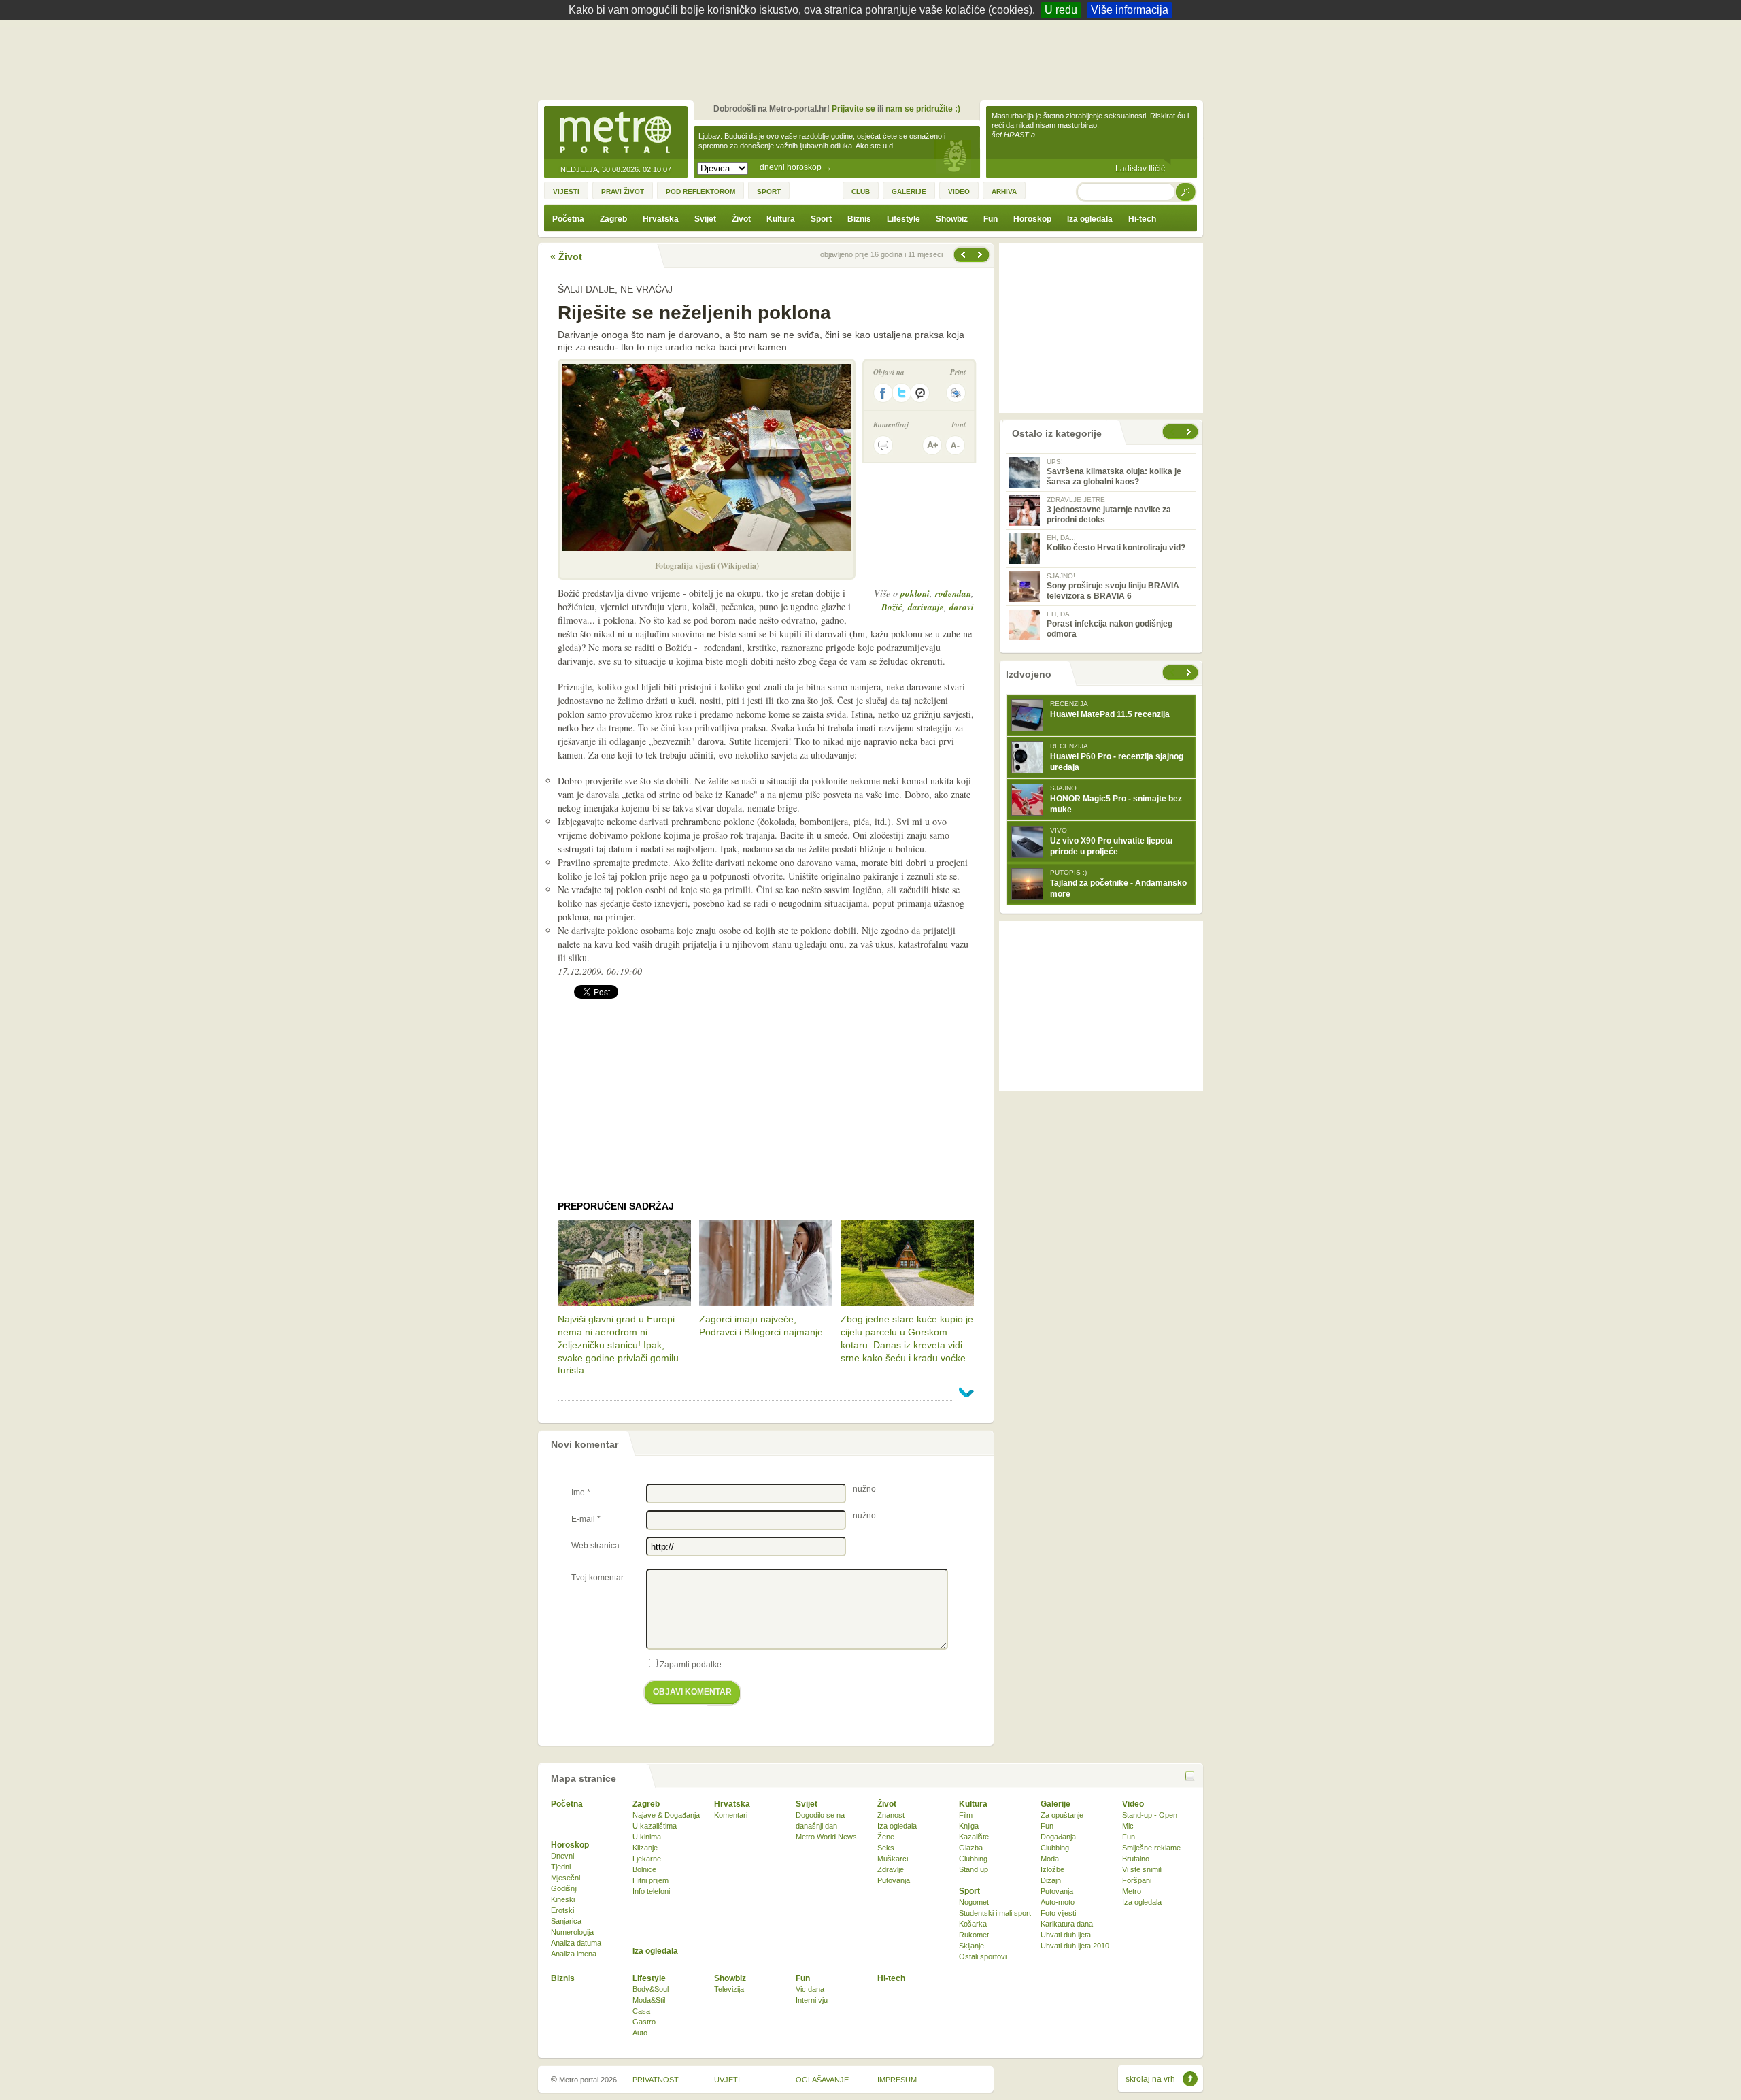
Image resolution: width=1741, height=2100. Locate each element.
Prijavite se (853, 109)
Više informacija (1130, 10)
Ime (581, 1493)
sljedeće (1190, 672)
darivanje (926, 607)
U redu (1061, 10)
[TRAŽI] (1186, 191)
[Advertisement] (874, 58)
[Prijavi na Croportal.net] (921, 393)
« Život (566, 256)
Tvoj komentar (597, 1578)
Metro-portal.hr (615, 133)
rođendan (953, 593)
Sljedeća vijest (962, 255)
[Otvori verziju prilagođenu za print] (956, 393)
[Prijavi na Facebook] (883, 393)
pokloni (915, 593)
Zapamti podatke (691, 1665)
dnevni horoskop (796, 167)
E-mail (586, 1519)
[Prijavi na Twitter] (902, 393)
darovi (962, 607)
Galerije (1055, 1804)
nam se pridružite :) (923, 109)
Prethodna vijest (981, 255)
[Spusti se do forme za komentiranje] (883, 445)
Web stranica (595, 1546)
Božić (892, 607)
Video (1133, 1804)
